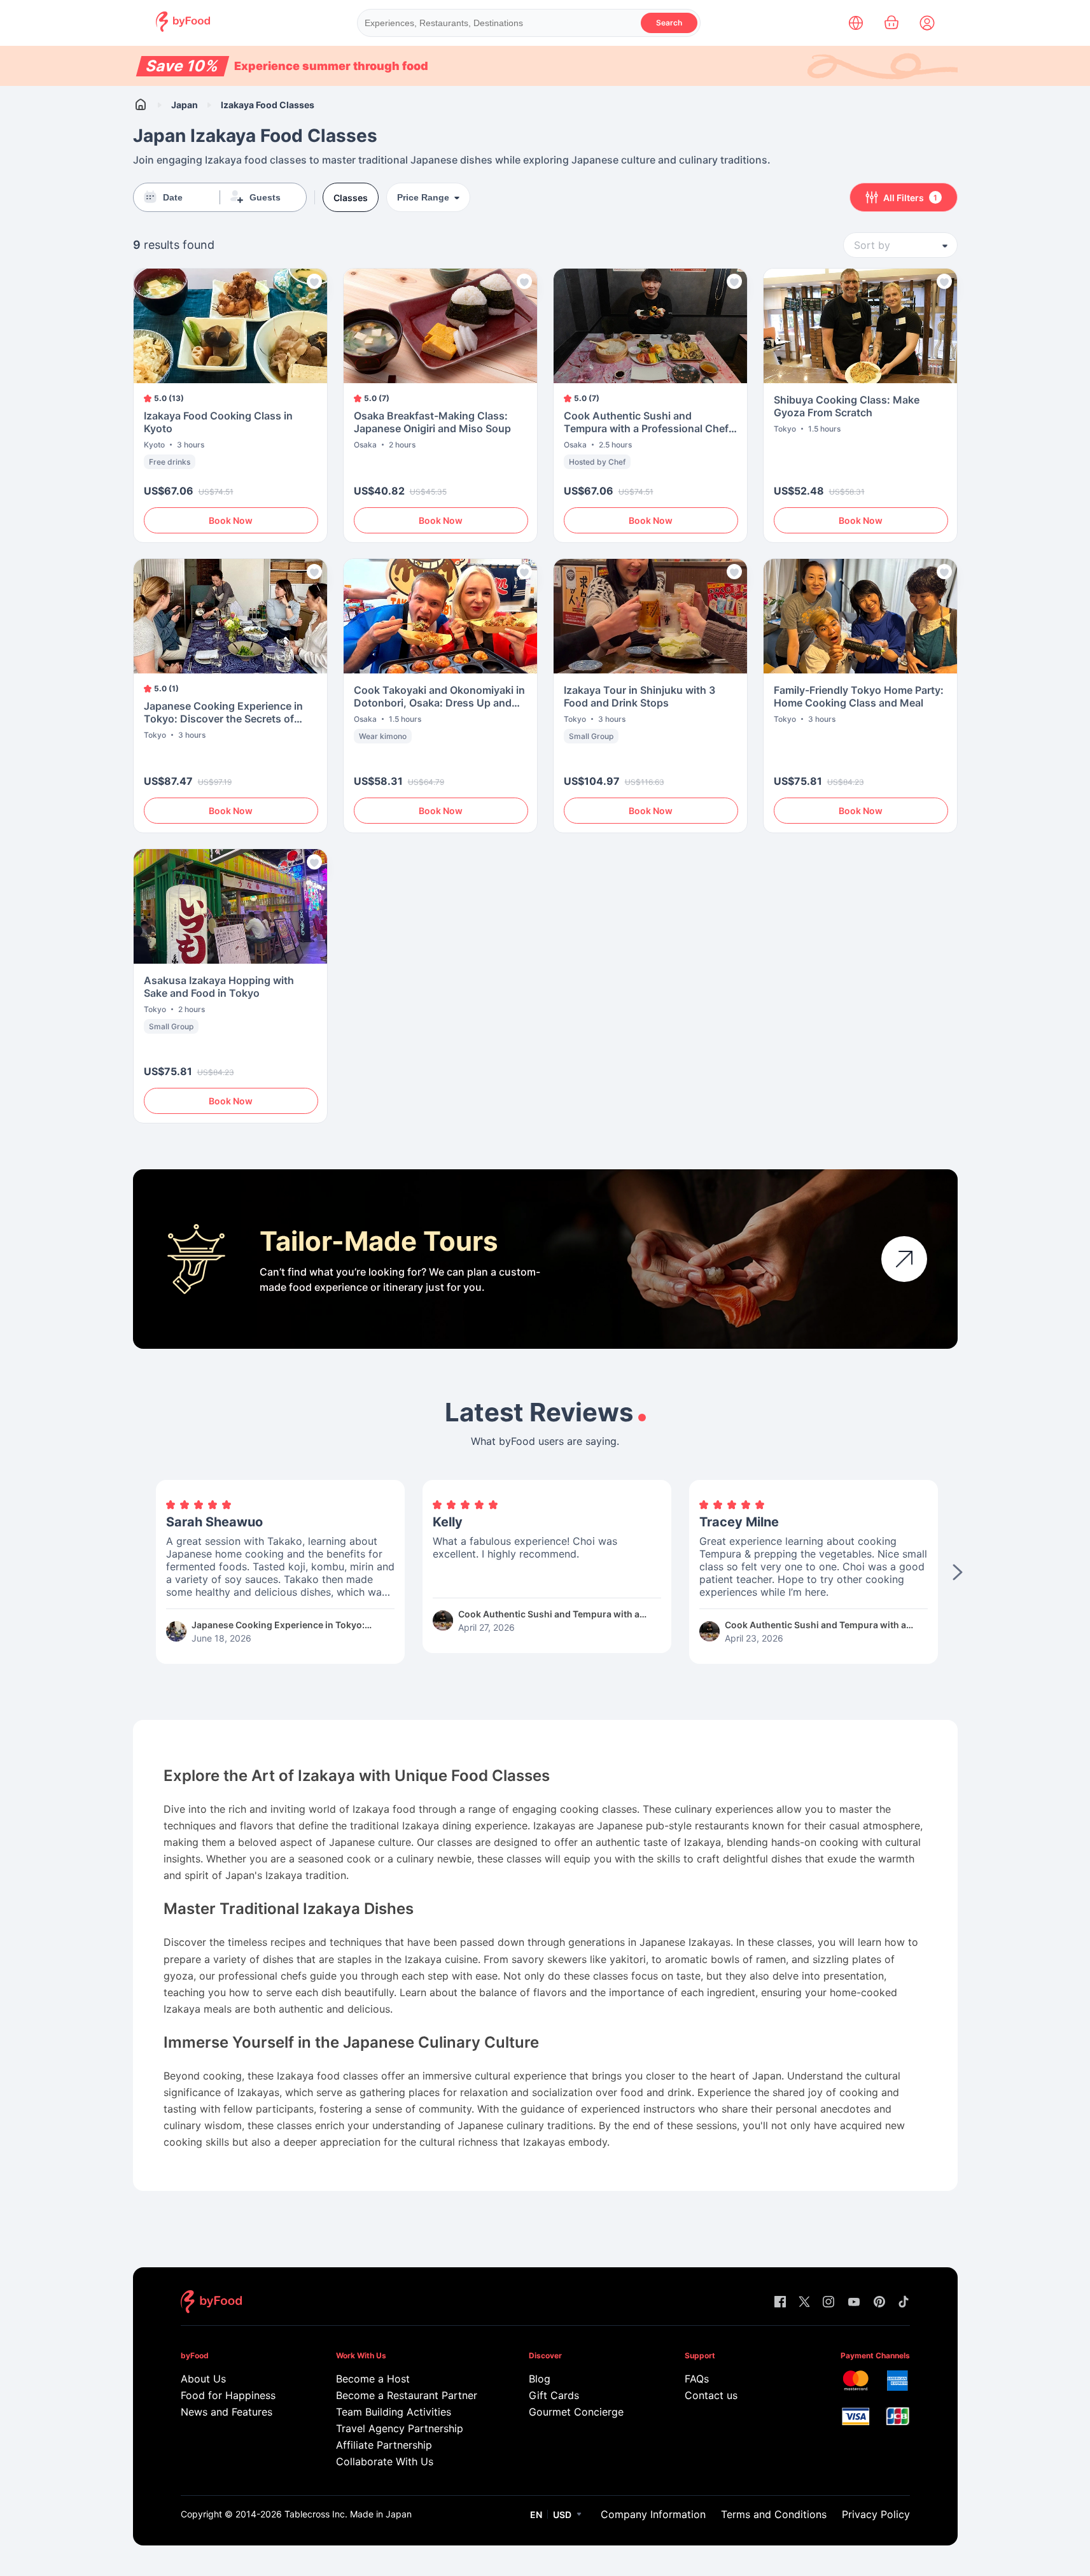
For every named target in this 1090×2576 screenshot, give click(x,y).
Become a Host (373, 2379)
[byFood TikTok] (904, 2303)
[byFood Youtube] (854, 2303)
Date (173, 197)
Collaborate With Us (385, 2461)
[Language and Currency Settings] (856, 23)
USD (562, 2515)
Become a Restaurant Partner (406, 2395)
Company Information (653, 2514)
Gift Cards (554, 2395)
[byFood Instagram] (828, 2303)
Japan (185, 105)
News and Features (227, 2412)
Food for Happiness (228, 2395)
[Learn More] (904, 1259)
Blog (540, 2379)
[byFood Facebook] (780, 2303)
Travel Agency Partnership (400, 2428)
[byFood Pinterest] (879, 2303)
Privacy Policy (876, 2514)
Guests (265, 197)
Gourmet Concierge (576, 2412)
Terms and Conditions (774, 2514)
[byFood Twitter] (804, 2303)
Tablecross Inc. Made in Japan (348, 2514)
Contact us (711, 2395)
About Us (203, 2379)
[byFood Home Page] (183, 28)
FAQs (697, 2379)
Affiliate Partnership (384, 2445)
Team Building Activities (394, 2412)
